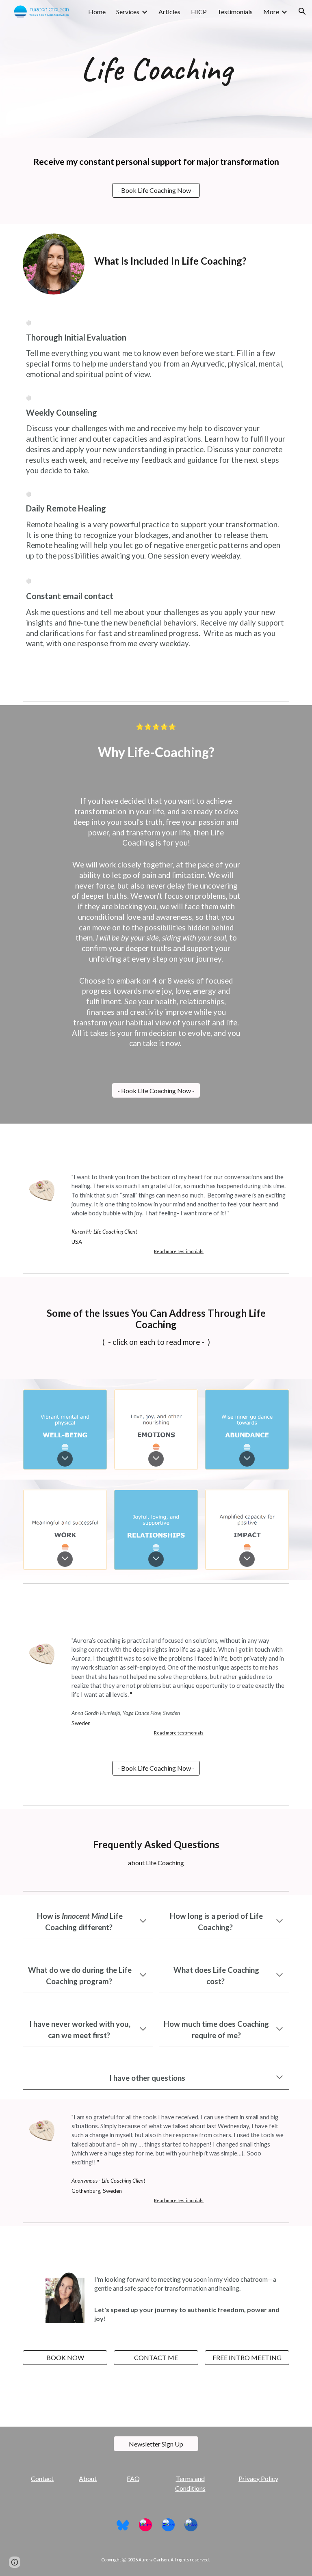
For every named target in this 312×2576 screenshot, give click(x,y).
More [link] (271, 12)
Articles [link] (169, 12)
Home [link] (97, 12)
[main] (156, 69)
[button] (302, 11)
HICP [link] (199, 12)
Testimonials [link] (235, 12)
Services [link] (128, 12)
